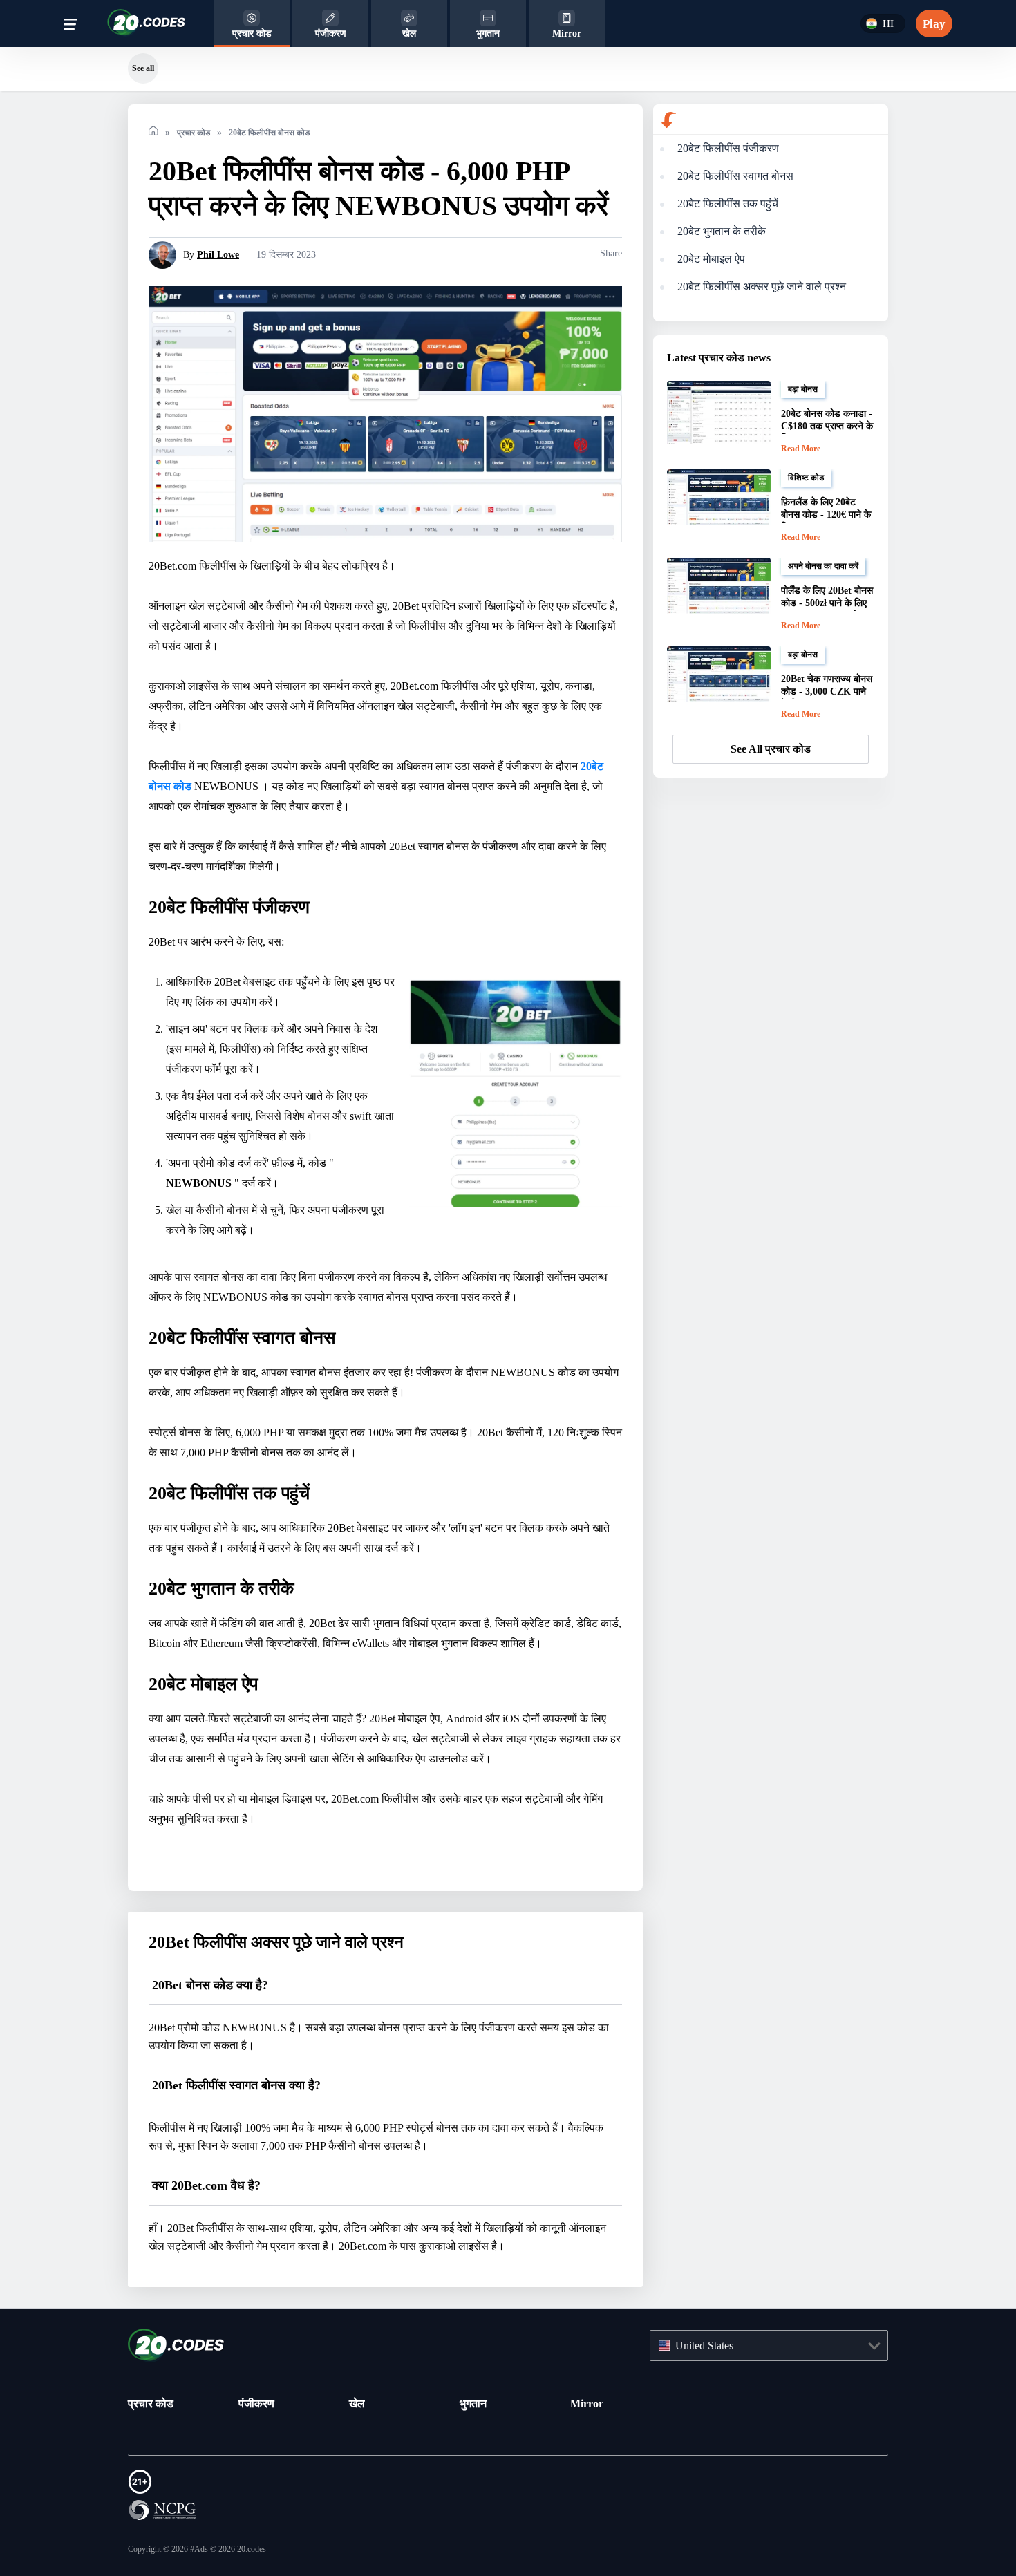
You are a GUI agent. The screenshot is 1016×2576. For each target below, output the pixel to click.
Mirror (586, 2403)
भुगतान (473, 2403)
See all (143, 68)
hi (886, 24)
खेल (357, 2403)
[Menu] (70, 27)
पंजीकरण (256, 2403)
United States (711, 2346)
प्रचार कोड (151, 2403)
